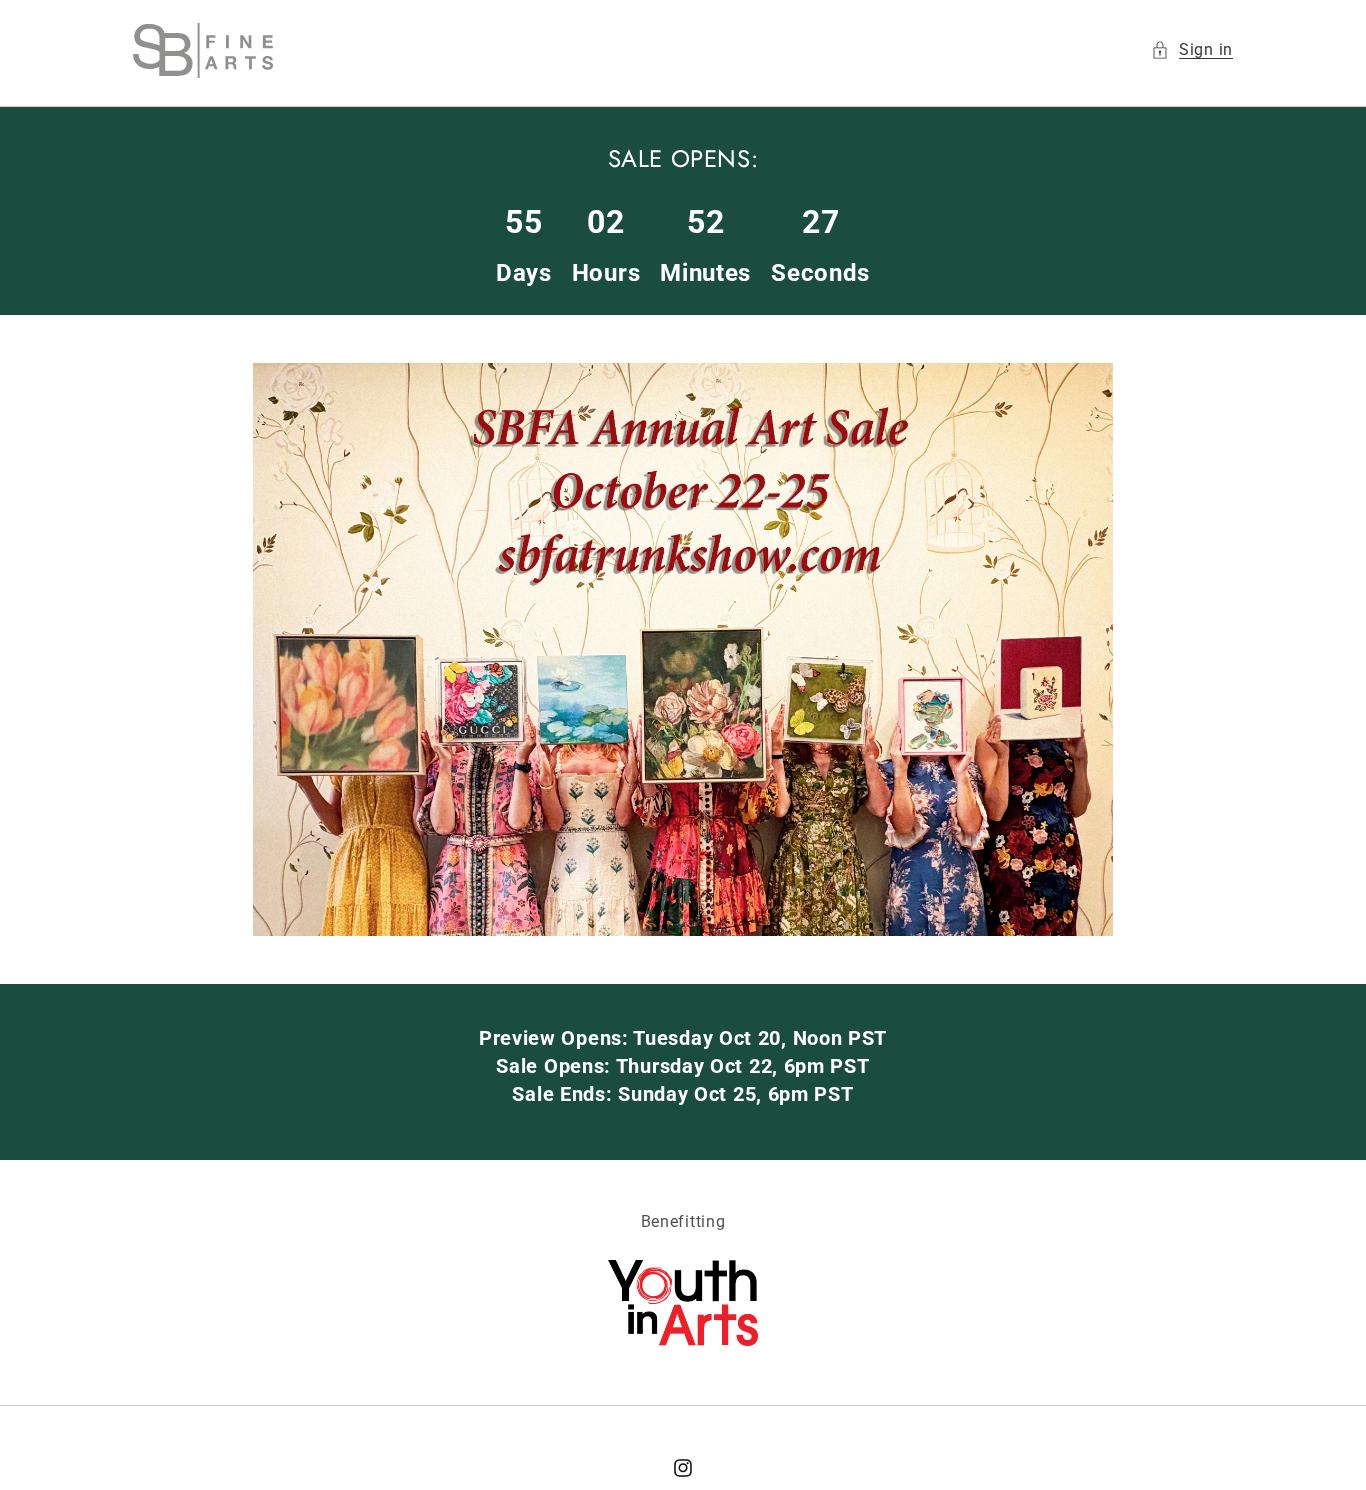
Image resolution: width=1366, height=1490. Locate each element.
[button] (1192, 50)
